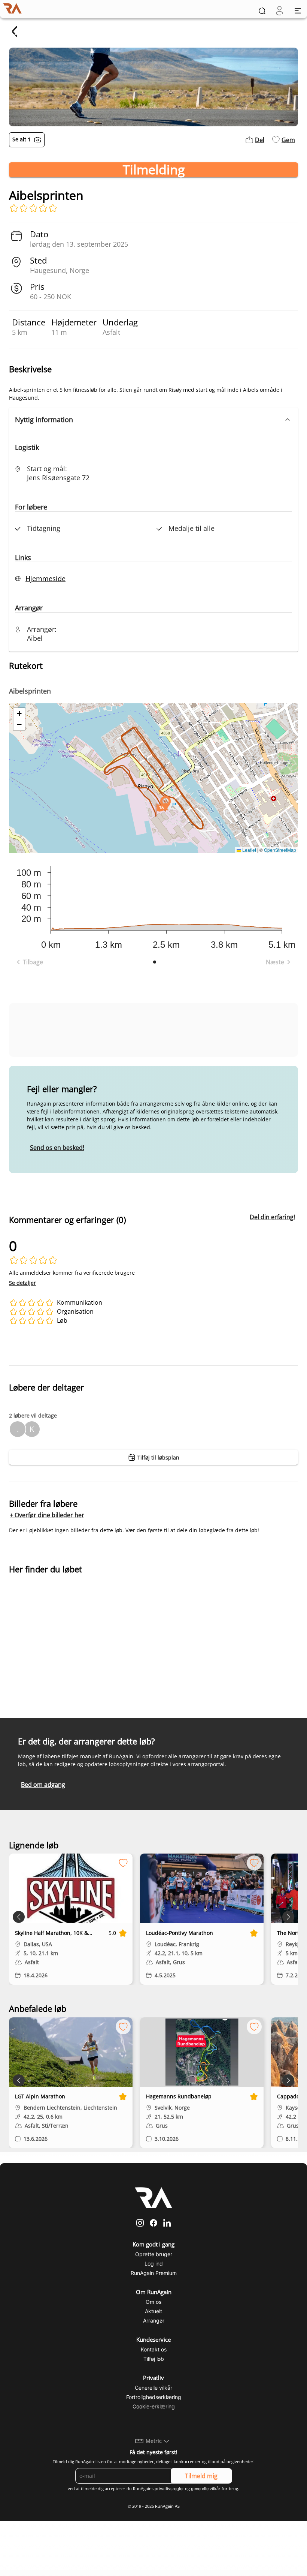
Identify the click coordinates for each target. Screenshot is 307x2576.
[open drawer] (298, 11)
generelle (200, 2489)
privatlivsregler (169, 2489)
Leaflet (249, 850)
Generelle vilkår (153, 2388)
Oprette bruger (154, 2254)
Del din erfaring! (272, 1217)
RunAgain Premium (154, 2273)
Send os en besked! (57, 1148)
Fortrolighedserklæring (154, 2397)
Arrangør (154, 2320)
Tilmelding (154, 170)
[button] (153, 420)
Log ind (154, 2264)
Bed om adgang (43, 1785)
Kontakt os (154, 2349)
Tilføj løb (154, 2359)
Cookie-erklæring (154, 2406)
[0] (279, 11)
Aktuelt (153, 2311)
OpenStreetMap (280, 850)
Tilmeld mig (201, 2476)
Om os (153, 2302)
